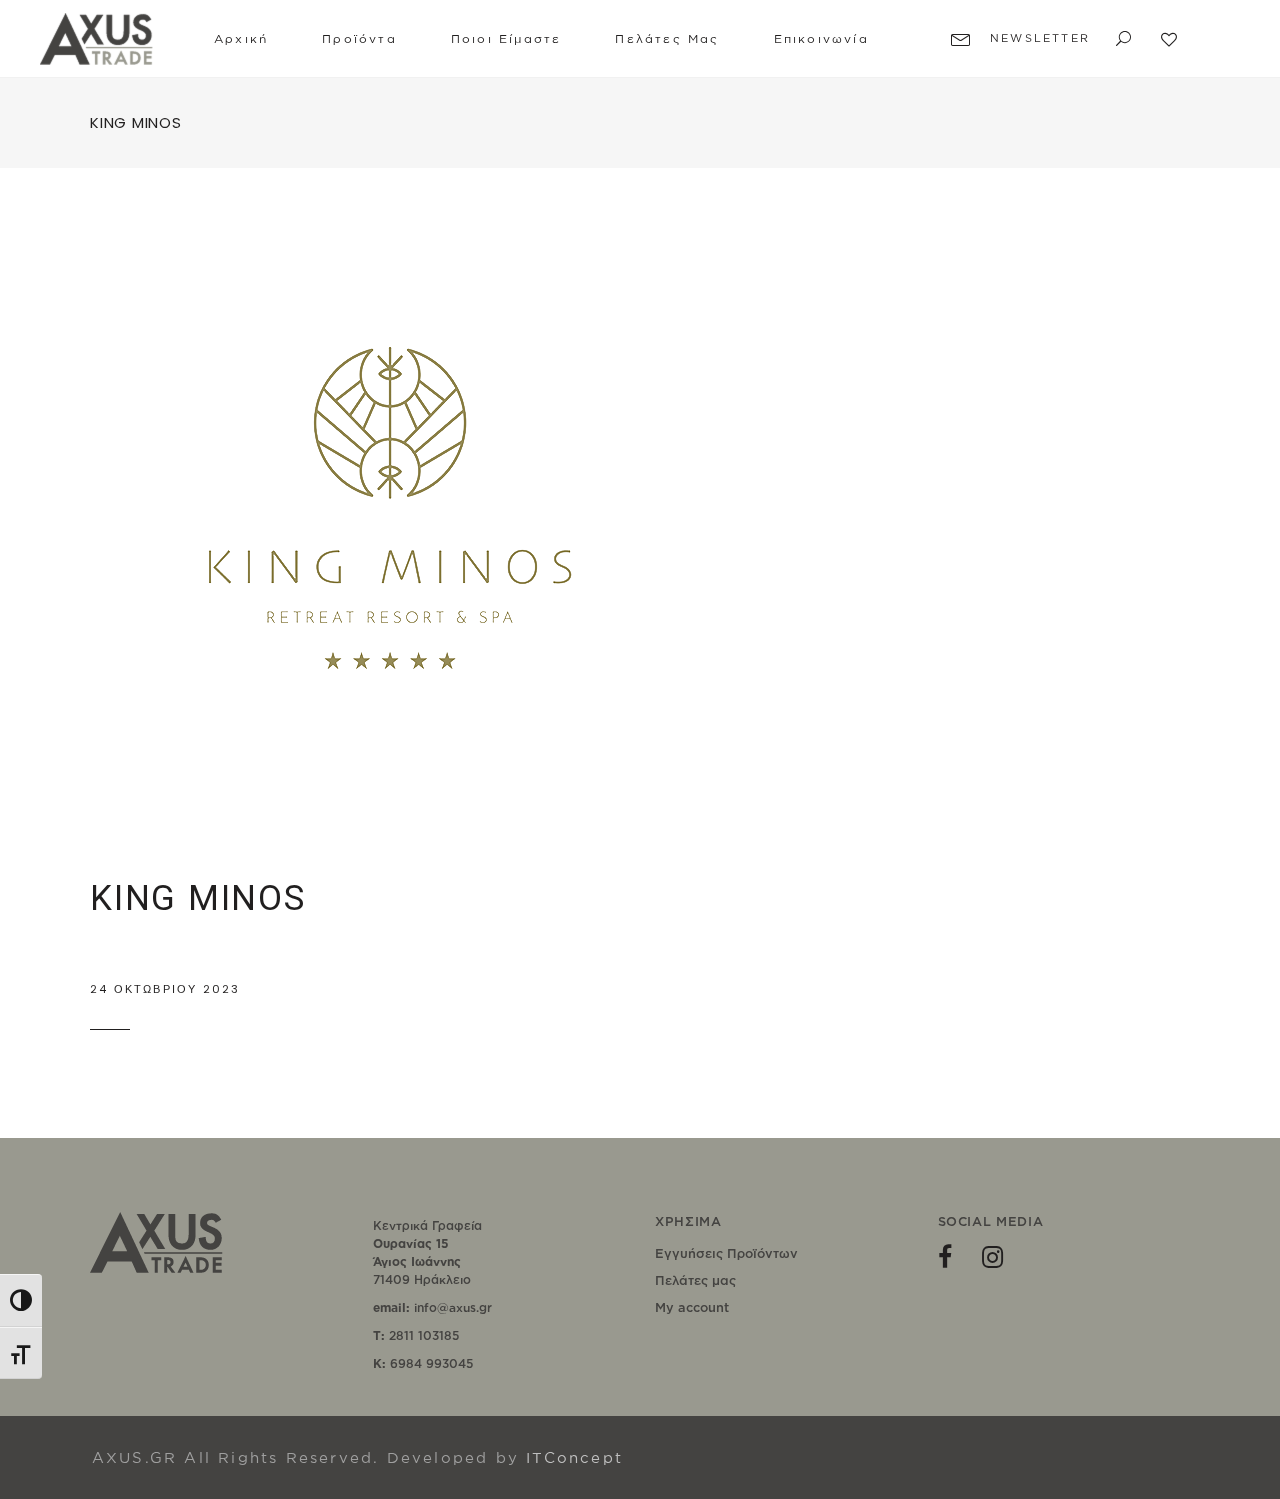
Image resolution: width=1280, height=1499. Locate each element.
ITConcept (574, 1457)
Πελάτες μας (695, 1280)
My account (692, 1307)
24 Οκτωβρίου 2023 (165, 989)
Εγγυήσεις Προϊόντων (726, 1253)
